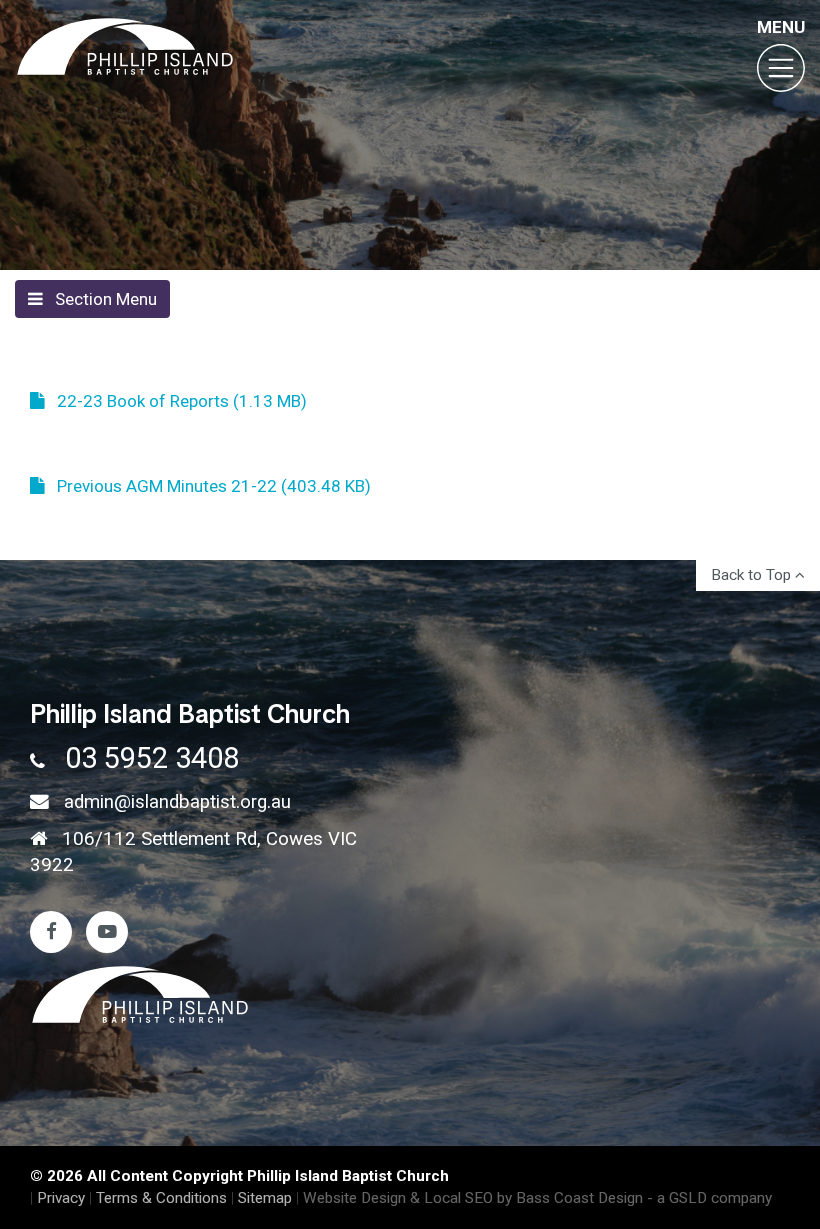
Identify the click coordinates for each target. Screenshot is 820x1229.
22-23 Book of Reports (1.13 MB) (176, 401)
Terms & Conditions (161, 1198)
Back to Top (753, 575)
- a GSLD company (709, 1198)
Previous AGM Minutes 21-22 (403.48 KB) (208, 486)
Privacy (61, 1198)
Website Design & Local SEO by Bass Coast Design (473, 1198)
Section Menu (100, 299)
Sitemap (265, 1198)
